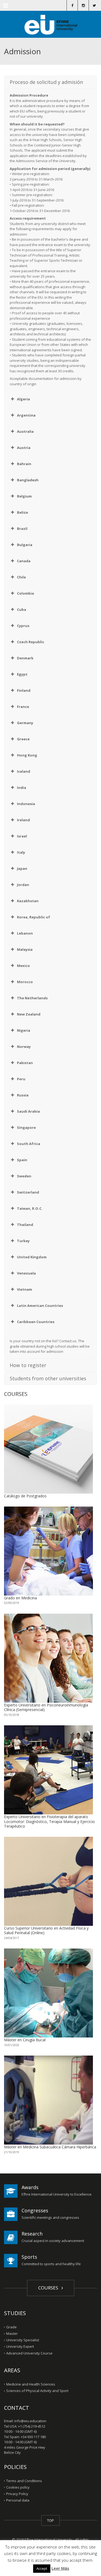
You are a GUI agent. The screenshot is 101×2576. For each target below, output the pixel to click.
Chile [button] (21, 577)
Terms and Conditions (24, 2481)
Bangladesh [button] (28, 480)
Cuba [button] (22, 609)
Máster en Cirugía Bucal (25, 2040)
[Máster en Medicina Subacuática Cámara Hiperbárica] (48, 2100)
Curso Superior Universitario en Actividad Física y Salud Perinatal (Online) (46, 1931)
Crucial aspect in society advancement (53, 2241)
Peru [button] (21, 1079)
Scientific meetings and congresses (50, 2217)
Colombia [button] (25, 593)
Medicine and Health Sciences (31, 2384)
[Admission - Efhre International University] (50, 24)
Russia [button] (23, 1095)
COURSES (49, 2288)
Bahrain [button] (24, 464)
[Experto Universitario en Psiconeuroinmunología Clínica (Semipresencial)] (48, 1658)
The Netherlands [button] (32, 998)
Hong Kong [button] (27, 755)
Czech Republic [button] (31, 642)
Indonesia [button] (26, 804)
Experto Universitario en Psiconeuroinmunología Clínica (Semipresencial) (46, 1707)
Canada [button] (24, 561)
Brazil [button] (22, 529)
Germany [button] (25, 723)
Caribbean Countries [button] (36, 1322)
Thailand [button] (25, 1225)
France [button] (23, 707)
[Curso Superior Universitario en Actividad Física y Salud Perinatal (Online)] (48, 1881)
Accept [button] (42, 2568)
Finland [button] (24, 690)
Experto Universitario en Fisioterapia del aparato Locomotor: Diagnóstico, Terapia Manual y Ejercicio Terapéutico (49, 1821)
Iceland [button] (24, 771)
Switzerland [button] (28, 1192)
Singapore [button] (26, 1127)
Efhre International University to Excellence (57, 2194)
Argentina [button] (26, 415)
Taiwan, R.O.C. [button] (30, 1208)
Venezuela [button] (26, 1273)
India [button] (22, 788)
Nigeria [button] (24, 1030)
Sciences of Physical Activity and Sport (37, 2391)
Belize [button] (22, 512)
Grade (11, 2327)
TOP (50, 2520)
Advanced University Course (29, 2353)
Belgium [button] (24, 496)
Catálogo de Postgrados (25, 1496)
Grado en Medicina (20, 1598)
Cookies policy (18, 2487)
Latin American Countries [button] (40, 1306)
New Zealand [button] (29, 1014)
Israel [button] (22, 836)
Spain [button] (22, 1160)
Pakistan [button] (25, 1063)
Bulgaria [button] (25, 545)
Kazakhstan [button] (28, 901)
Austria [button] (24, 448)
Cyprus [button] (23, 626)
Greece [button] (23, 739)
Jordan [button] (23, 885)
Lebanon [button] (25, 933)
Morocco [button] (25, 982)
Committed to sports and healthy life (51, 2264)
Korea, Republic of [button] (34, 917)
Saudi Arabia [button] (28, 1111)
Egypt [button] (22, 674)
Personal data (18, 2500)
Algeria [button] (23, 399)
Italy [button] (21, 852)
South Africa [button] (29, 1144)
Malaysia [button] (25, 949)
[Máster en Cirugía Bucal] (48, 1993)
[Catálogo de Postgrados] (48, 1449)
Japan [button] (22, 868)
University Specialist (23, 2340)
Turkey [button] (23, 1241)
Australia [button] (25, 431)
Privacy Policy (17, 2494)
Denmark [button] (25, 658)
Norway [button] (24, 1047)
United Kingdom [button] (32, 1257)
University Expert (20, 2346)
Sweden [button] (24, 1176)
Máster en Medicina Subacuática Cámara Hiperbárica (50, 2147)
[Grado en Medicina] (48, 1551)
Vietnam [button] (25, 1289)
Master (12, 2333)
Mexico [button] (23, 966)
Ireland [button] (23, 820)
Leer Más (60, 2568)
